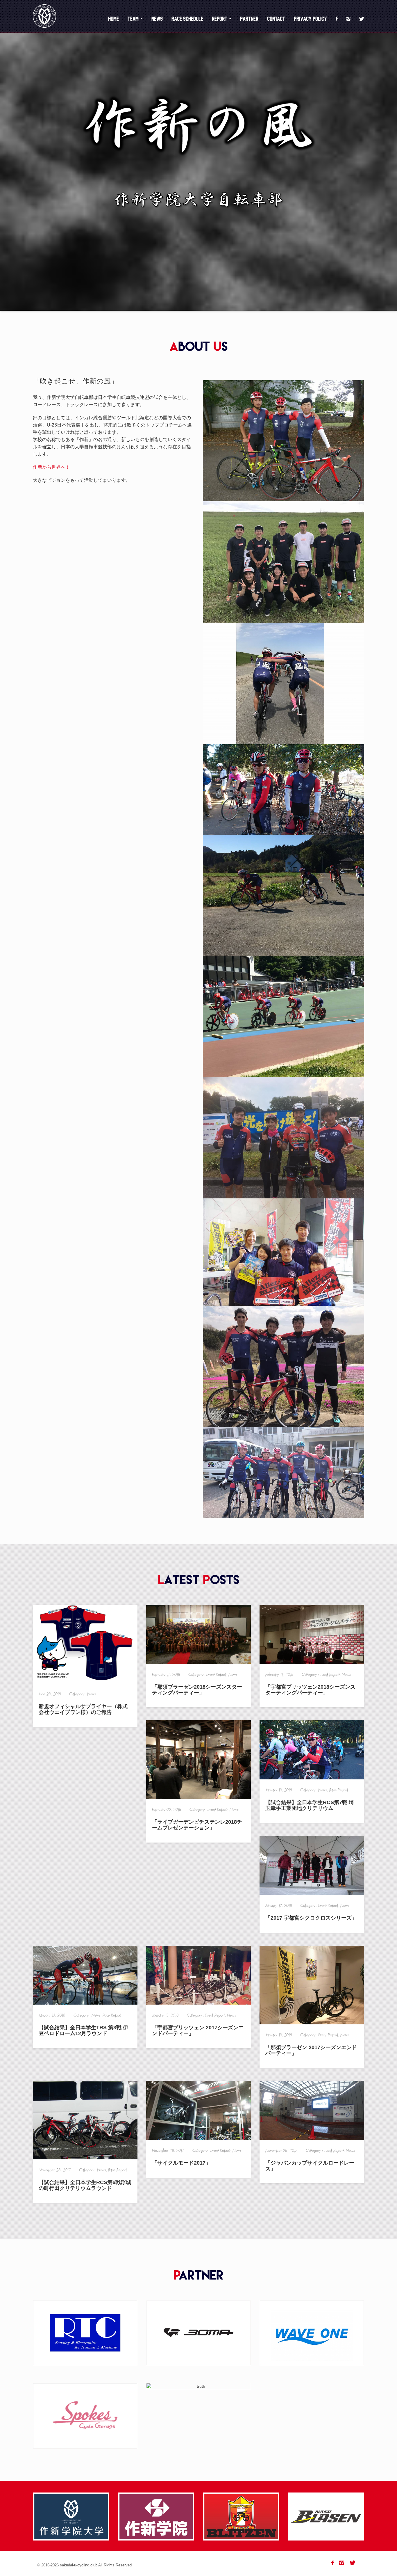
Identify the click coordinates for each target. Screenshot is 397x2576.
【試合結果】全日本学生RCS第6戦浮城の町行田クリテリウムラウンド (85, 2185)
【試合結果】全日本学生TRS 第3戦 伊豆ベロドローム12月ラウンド (83, 2030)
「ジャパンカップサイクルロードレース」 (310, 2166)
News (157, 19)
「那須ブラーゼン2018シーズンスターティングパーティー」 (197, 1690)
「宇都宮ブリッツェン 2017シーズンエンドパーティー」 (198, 2030)
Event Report (216, 1675)
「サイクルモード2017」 (181, 2163)
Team (134, 19)
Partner (249, 19)
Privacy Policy (310, 19)
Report (220, 19)
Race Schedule (187, 19)
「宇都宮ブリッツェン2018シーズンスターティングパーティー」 (310, 1690)
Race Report (339, 1790)
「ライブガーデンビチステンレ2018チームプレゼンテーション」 (197, 1825)
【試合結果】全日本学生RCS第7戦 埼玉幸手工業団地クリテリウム (310, 1805)
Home (113, 19)
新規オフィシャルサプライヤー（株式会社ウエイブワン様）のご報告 (83, 1709)
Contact (276, 19)
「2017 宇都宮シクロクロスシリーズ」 (311, 1918)
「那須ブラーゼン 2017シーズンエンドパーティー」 (311, 2050)
